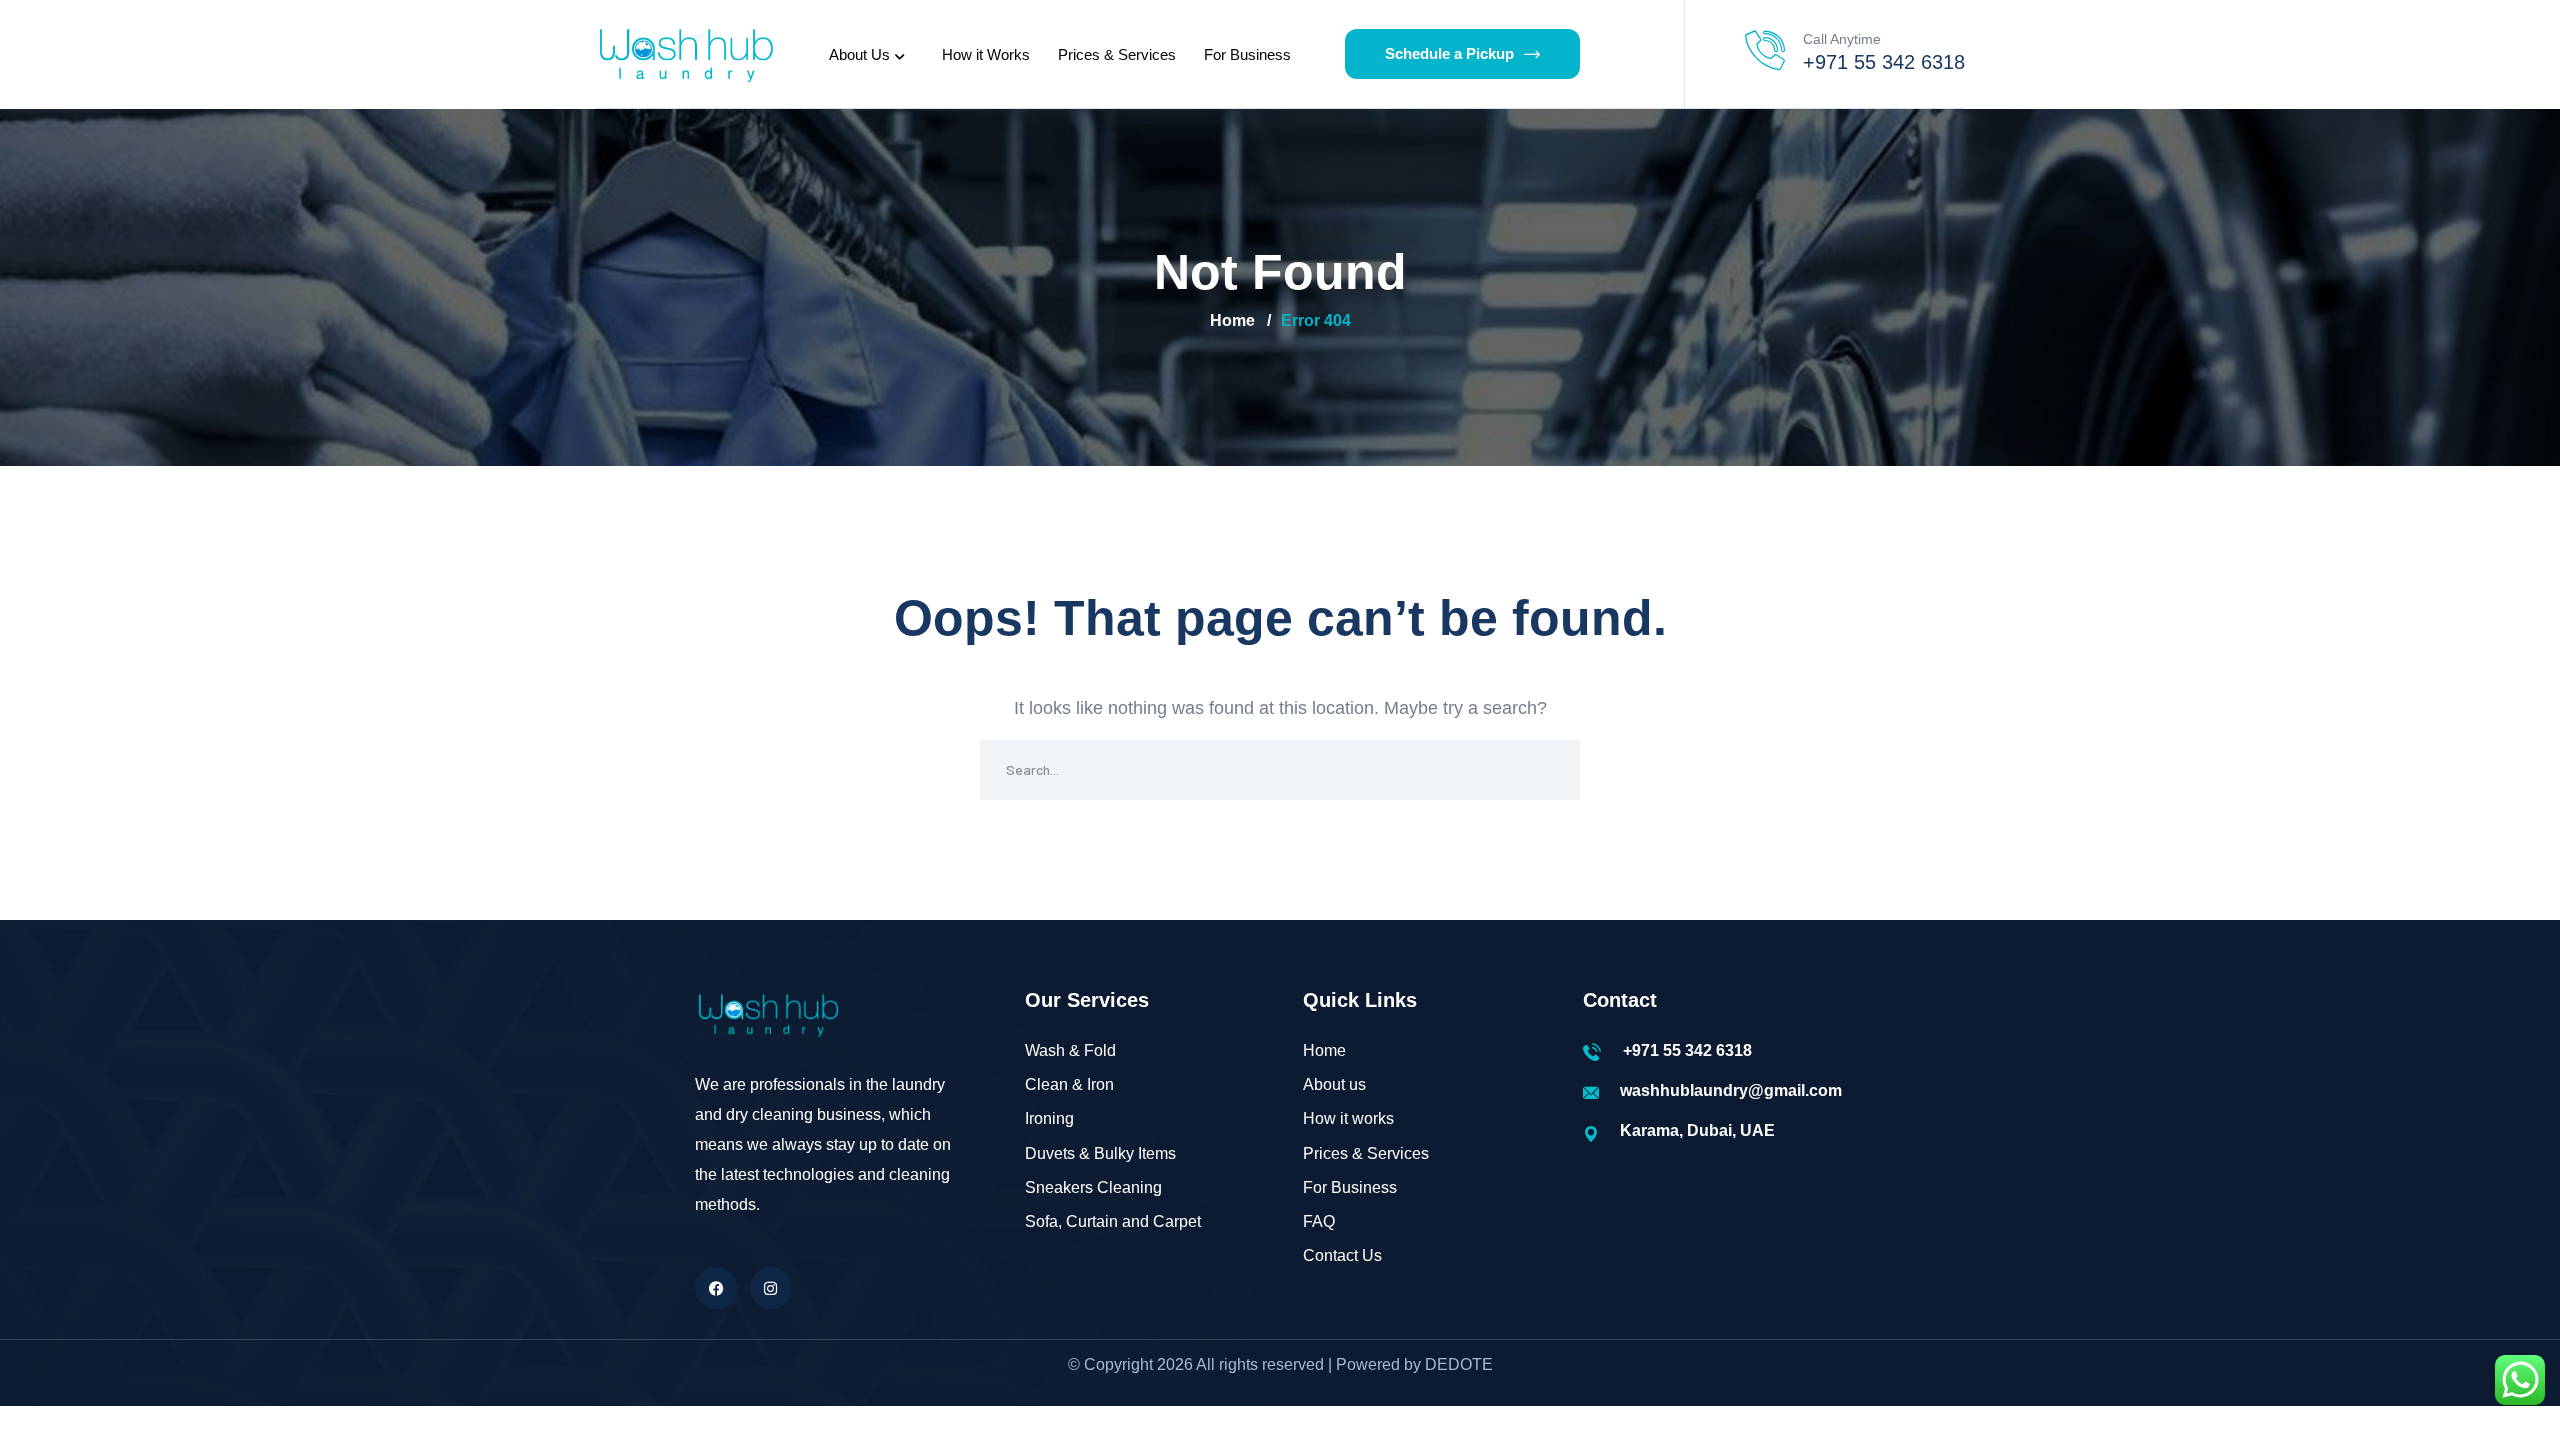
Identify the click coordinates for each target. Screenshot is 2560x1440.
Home (1232, 320)
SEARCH (1550, 770)
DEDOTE (1459, 1364)
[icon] (716, 1288)
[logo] (685, 53)
